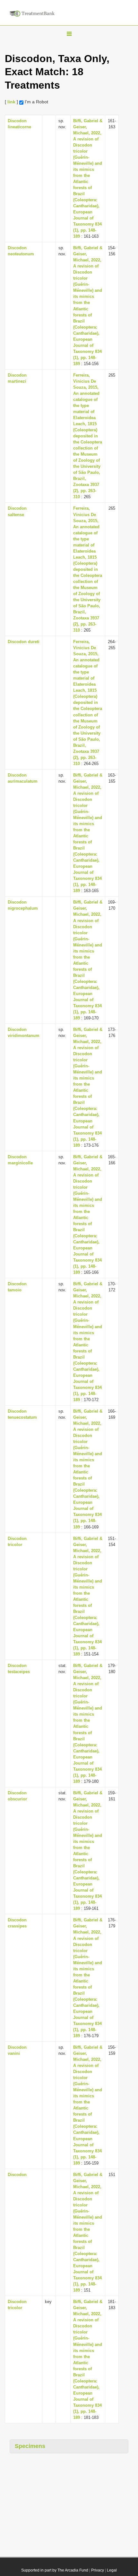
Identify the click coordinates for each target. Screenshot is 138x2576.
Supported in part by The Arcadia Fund (55, 2570)
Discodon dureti (24, 642)
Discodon (17, 2175)
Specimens (30, 2446)
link (11, 102)
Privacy (98, 2570)
